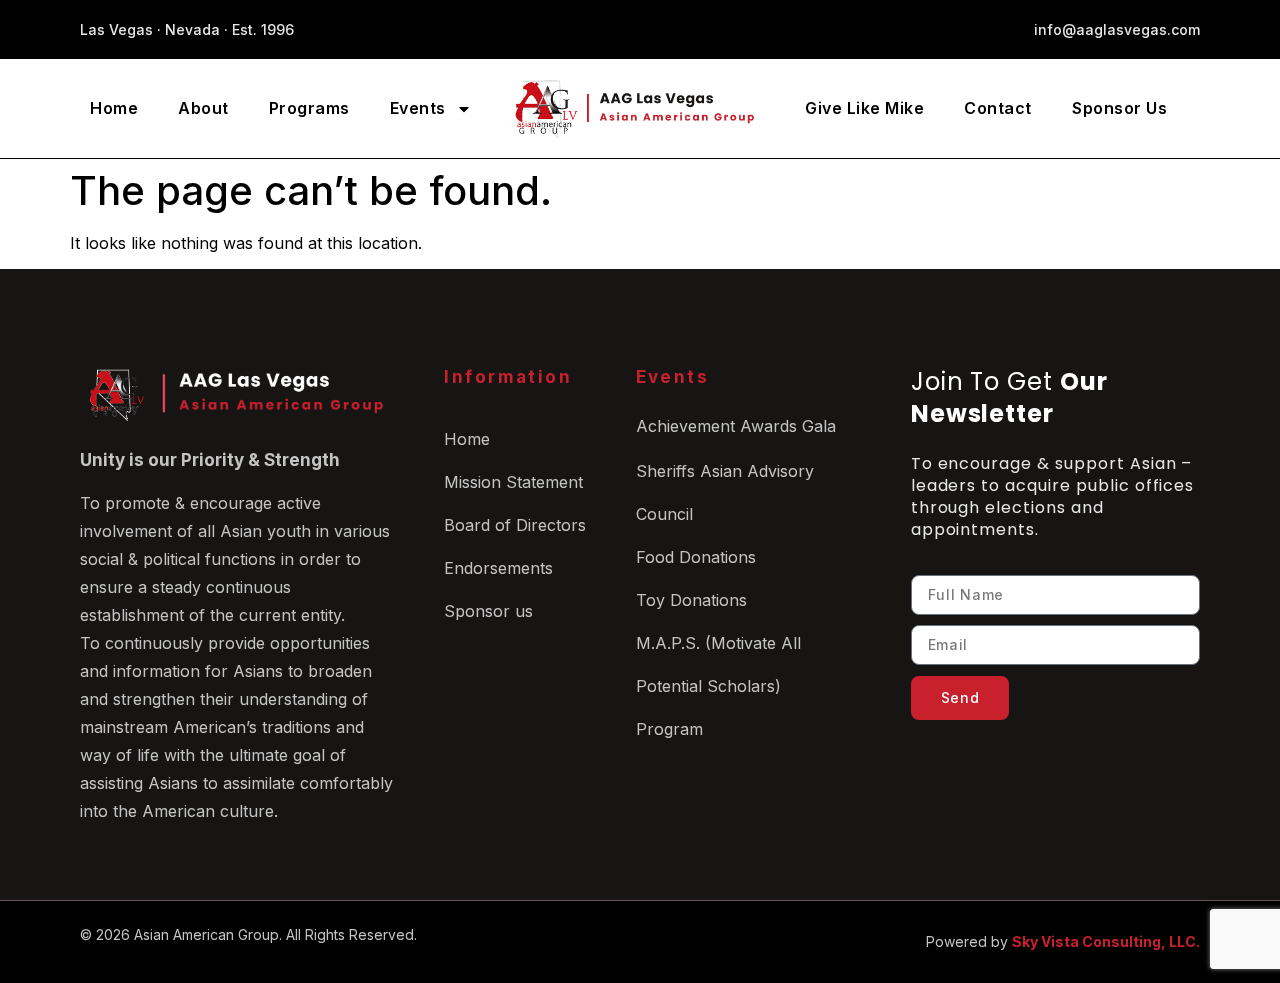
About (203, 108)
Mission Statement (513, 482)
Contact (998, 108)
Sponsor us (488, 611)
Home (114, 108)
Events (418, 108)
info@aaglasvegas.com (1117, 29)
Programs (309, 108)
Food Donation (692, 557)
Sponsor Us (1119, 108)
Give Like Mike (864, 108)
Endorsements (498, 568)
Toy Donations (691, 600)
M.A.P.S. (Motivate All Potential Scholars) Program (718, 686)
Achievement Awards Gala (736, 426)
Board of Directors (515, 525)
